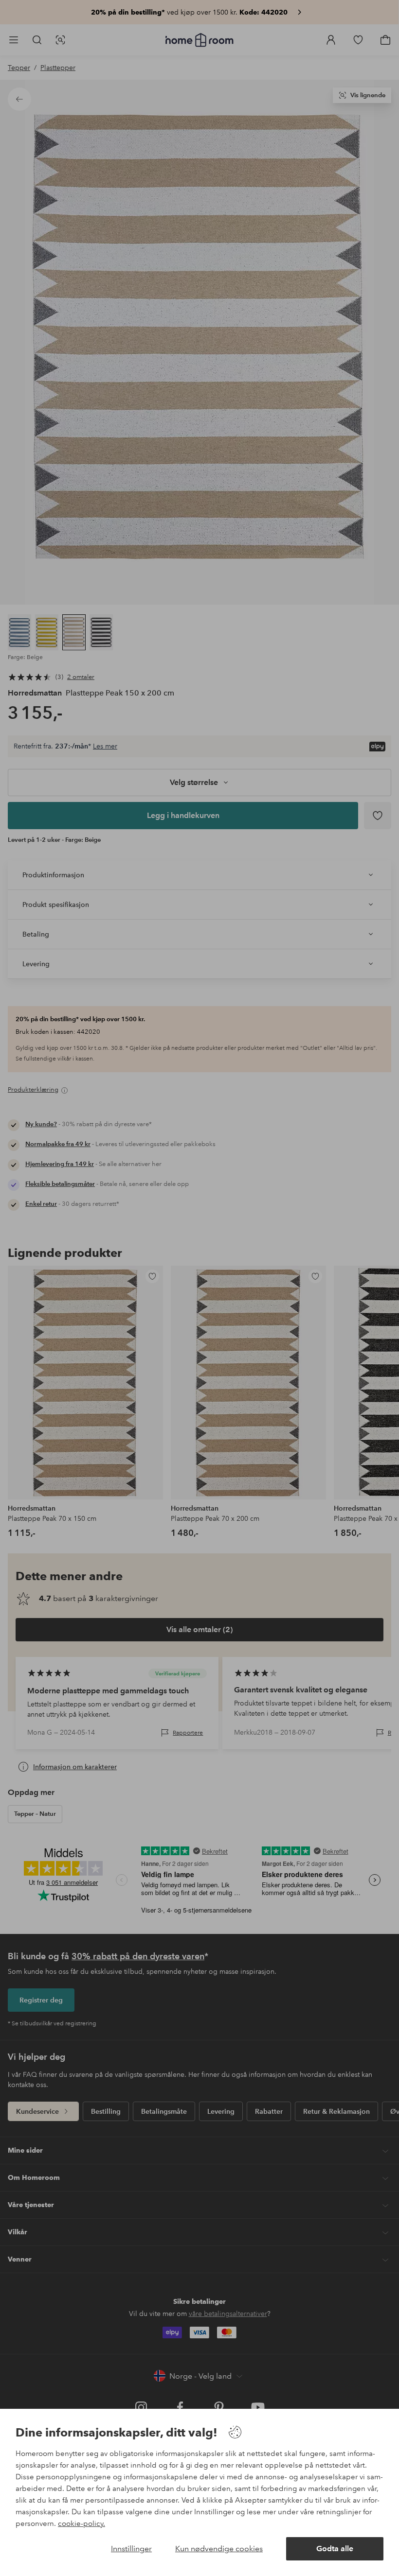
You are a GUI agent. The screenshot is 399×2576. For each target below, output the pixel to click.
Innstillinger (131, 2549)
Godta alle (335, 2549)
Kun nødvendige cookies (219, 2549)
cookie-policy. (82, 2524)
